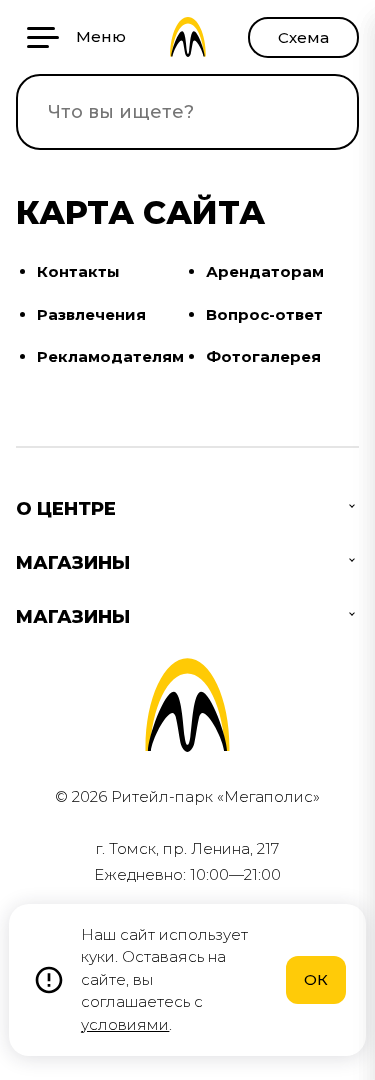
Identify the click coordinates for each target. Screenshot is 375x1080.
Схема (303, 37)
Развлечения (91, 314)
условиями (125, 1024)
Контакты (78, 271)
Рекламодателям (110, 356)
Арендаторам (265, 271)
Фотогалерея (263, 356)
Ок (316, 979)
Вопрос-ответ (264, 314)
